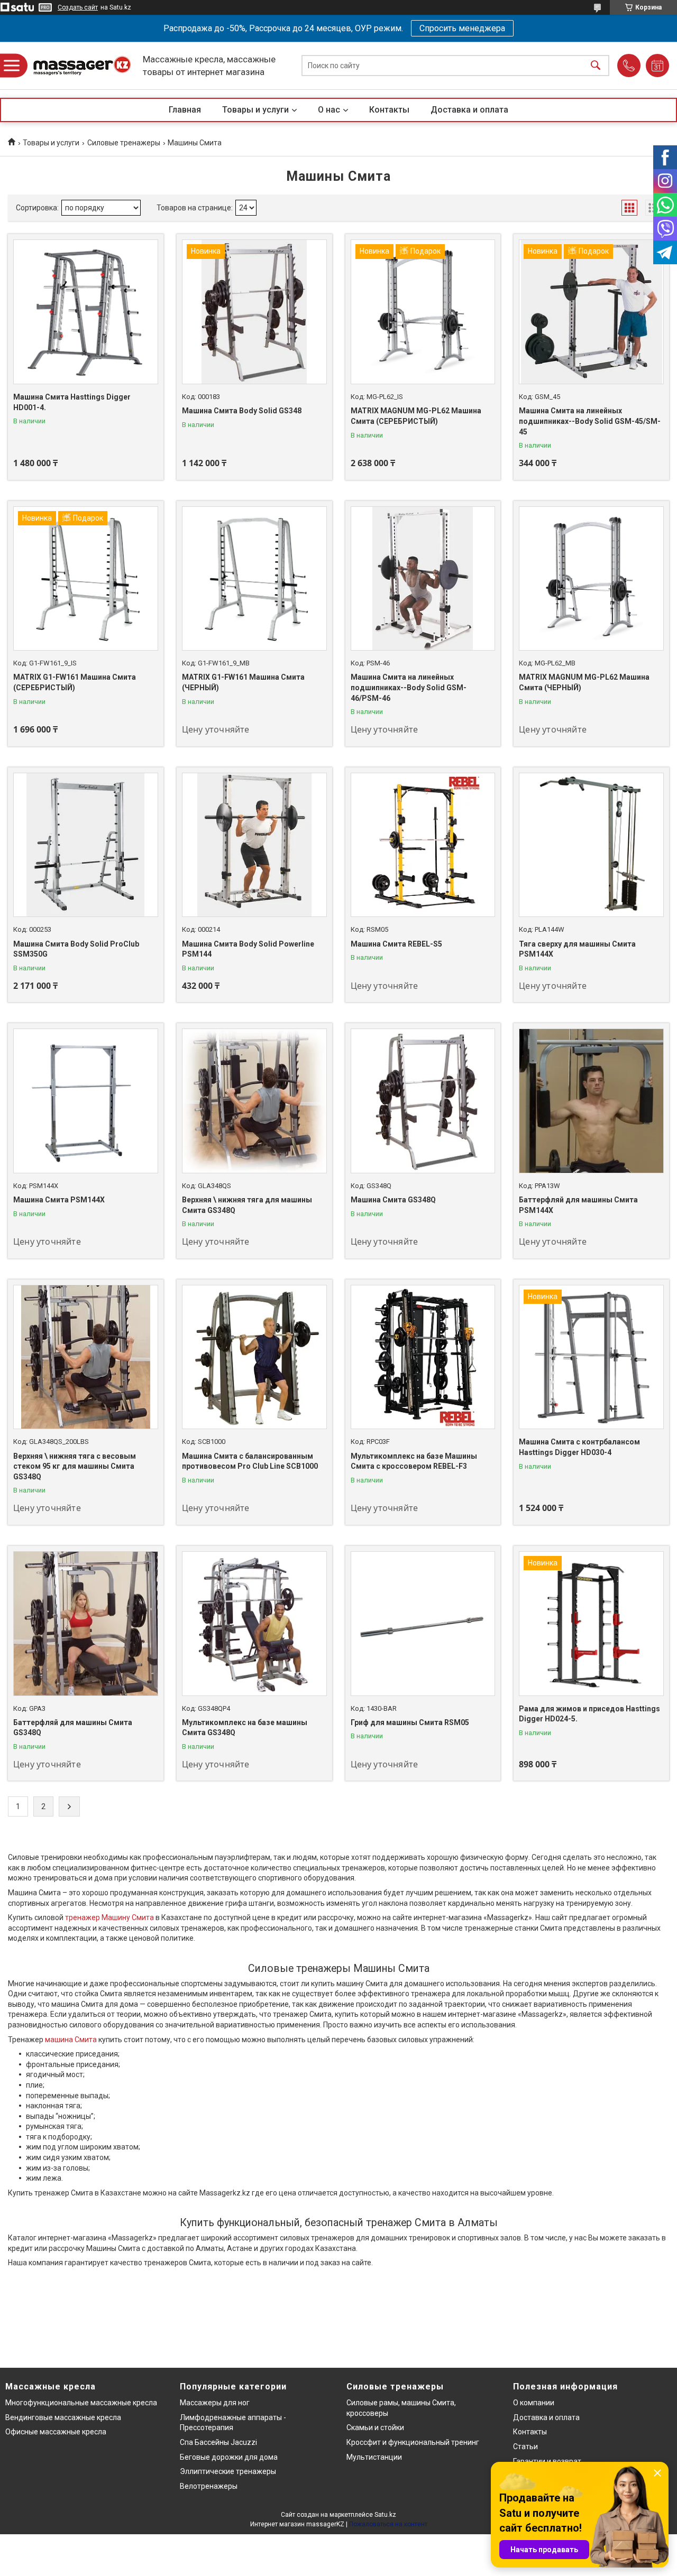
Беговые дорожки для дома (229, 2457)
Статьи (525, 2447)
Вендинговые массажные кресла (63, 2417)
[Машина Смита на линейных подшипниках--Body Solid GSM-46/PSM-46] (423, 579)
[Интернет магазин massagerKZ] (82, 66)
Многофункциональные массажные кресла (81, 2403)
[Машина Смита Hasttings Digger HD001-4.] (86, 312)
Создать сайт (78, 7)
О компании (534, 2403)
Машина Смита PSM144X (59, 1200)
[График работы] (657, 66)
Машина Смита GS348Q (393, 1200)
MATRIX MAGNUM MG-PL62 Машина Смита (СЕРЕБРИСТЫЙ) (416, 416)
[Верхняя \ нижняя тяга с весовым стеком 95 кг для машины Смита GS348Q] (86, 1357)
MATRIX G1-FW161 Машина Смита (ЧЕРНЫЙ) (243, 682)
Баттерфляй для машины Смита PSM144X (578, 1205)
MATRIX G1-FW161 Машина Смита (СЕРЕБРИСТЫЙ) (75, 682)
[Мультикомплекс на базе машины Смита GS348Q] (254, 1624)
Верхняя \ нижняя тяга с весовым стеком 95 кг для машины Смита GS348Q (75, 1466)
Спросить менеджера (462, 28)
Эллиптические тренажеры (228, 2471)
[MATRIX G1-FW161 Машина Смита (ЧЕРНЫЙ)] (254, 579)
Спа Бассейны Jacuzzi (218, 2442)
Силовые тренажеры (124, 143)
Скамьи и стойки (375, 2427)
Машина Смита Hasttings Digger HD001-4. (72, 402)
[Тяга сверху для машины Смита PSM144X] (591, 845)
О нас (329, 110)
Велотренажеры (209, 2486)
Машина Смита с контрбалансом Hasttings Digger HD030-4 (579, 1447)
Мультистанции (374, 2457)
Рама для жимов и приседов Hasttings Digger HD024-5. (589, 1714)
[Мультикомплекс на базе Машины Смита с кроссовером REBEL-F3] (423, 1357)
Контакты (389, 110)
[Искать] (596, 66)
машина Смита (71, 2040)
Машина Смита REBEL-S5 (396, 944)
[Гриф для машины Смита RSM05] (423, 1624)
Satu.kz (385, 2515)
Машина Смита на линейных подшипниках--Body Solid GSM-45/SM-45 (590, 421)
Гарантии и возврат (547, 2461)
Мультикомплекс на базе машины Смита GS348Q (245, 1728)
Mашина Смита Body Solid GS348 (242, 411)
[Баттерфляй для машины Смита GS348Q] (86, 1624)
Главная (185, 110)
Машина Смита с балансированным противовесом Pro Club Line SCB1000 (250, 1461)
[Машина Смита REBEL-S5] (423, 845)
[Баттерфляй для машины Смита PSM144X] (591, 1101)
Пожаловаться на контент (388, 2524)
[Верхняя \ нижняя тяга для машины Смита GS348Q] (254, 1101)
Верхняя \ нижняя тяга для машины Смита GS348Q (247, 1205)
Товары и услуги (255, 110)
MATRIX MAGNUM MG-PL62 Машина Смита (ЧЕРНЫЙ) (584, 682)
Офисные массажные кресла (56, 2432)
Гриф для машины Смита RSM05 (410, 1722)
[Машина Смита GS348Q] (423, 1101)
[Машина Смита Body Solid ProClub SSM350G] (86, 845)
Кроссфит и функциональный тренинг (413, 2442)
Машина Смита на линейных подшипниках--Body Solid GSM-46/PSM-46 (409, 687)
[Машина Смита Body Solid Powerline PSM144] (254, 845)
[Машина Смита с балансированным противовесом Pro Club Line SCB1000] (254, 1357)
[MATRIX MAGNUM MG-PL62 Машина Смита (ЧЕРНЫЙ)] (591, 579)
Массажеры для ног (215, 2403)
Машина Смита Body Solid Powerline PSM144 (248, 949)
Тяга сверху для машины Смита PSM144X (577, 949)
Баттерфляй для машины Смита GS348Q (73, 1728)
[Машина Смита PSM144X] (86, 1101)
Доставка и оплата (469, 110)
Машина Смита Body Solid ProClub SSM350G (76, 949)
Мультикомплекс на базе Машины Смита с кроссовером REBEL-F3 (414, 1461)
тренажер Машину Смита (109, 1917)
